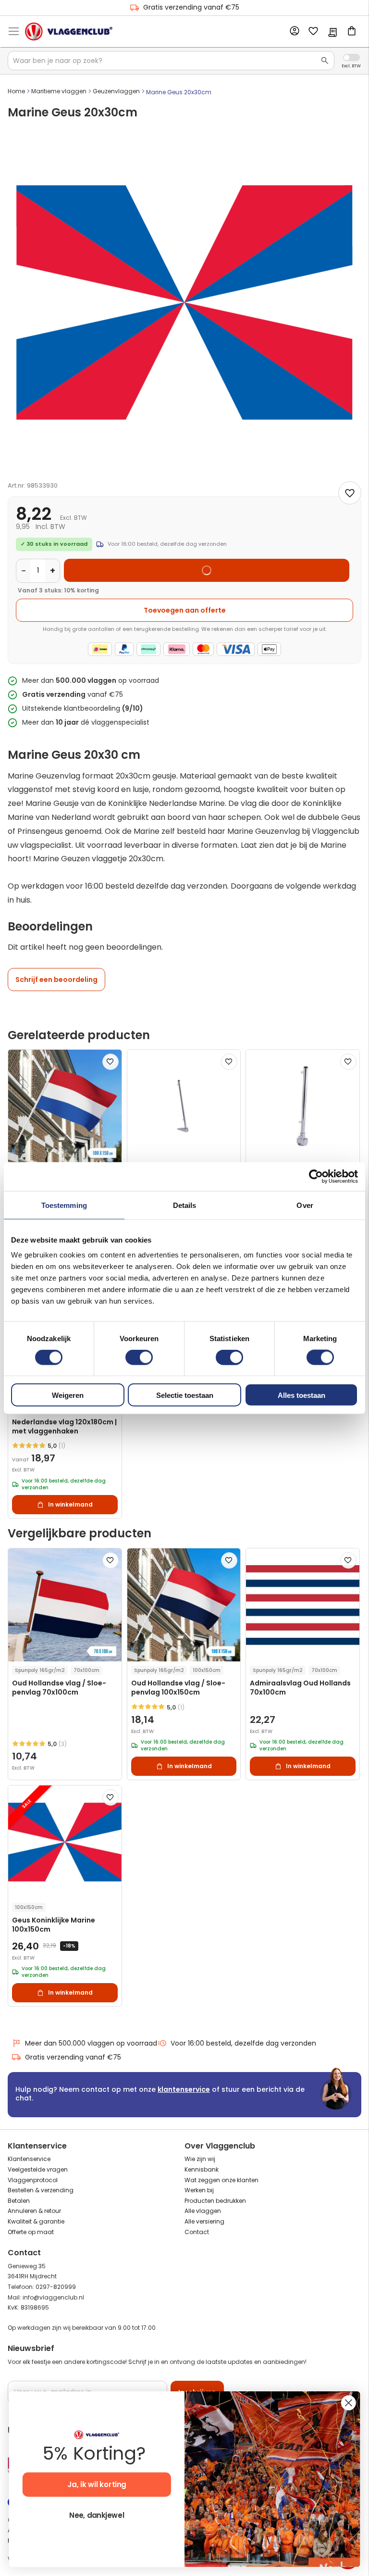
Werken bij (199, 2190)
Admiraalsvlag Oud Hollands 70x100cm (300, 1688)
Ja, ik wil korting (97, 2485)
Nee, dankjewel (97, 2516)
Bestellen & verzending (41, 2190)
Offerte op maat (31, 2232)
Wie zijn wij (200, 2159)
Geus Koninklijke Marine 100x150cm (54, 1925)
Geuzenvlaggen (116, 91)
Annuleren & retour (34, 2211)
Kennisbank (202, 2169)
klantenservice (184, 2089)
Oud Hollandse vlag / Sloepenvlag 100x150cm (178, 1688)
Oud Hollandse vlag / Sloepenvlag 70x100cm (59, 1688)
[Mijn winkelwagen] (352, 32)
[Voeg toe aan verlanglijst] (350, 493)
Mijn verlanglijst (313, 32)
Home (16, 91)
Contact (197, 2232)
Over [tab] (305, 1205)
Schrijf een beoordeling (56, 980)
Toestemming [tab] (64, 1205)
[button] (111, 1062)
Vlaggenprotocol (33, 2180)
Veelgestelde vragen (38, 2169)
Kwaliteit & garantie (36, 2221)
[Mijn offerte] (332, 33)
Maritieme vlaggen (59, 91)
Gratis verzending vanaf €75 (191, 7)
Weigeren (68, 1395)
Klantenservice (29, 2159)
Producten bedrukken (215, 2201)
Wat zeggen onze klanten (221, 2180)
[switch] (139, 1358)
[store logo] (69, 31)
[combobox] (171, 61)
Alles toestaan (301, 1395)
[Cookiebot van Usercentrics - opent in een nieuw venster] (316, 1176)
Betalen (19, 2201)
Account (294, 31)
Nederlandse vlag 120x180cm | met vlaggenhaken (64, 1427)
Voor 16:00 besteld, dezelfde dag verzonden (243, 2043)
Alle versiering (204, 2221)
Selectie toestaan (185, 1395)
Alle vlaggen (203, 2211)
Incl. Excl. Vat (351, 57)
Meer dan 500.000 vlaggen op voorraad (91, 2043)
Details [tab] (185, 1205)
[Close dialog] (349, 2403)
